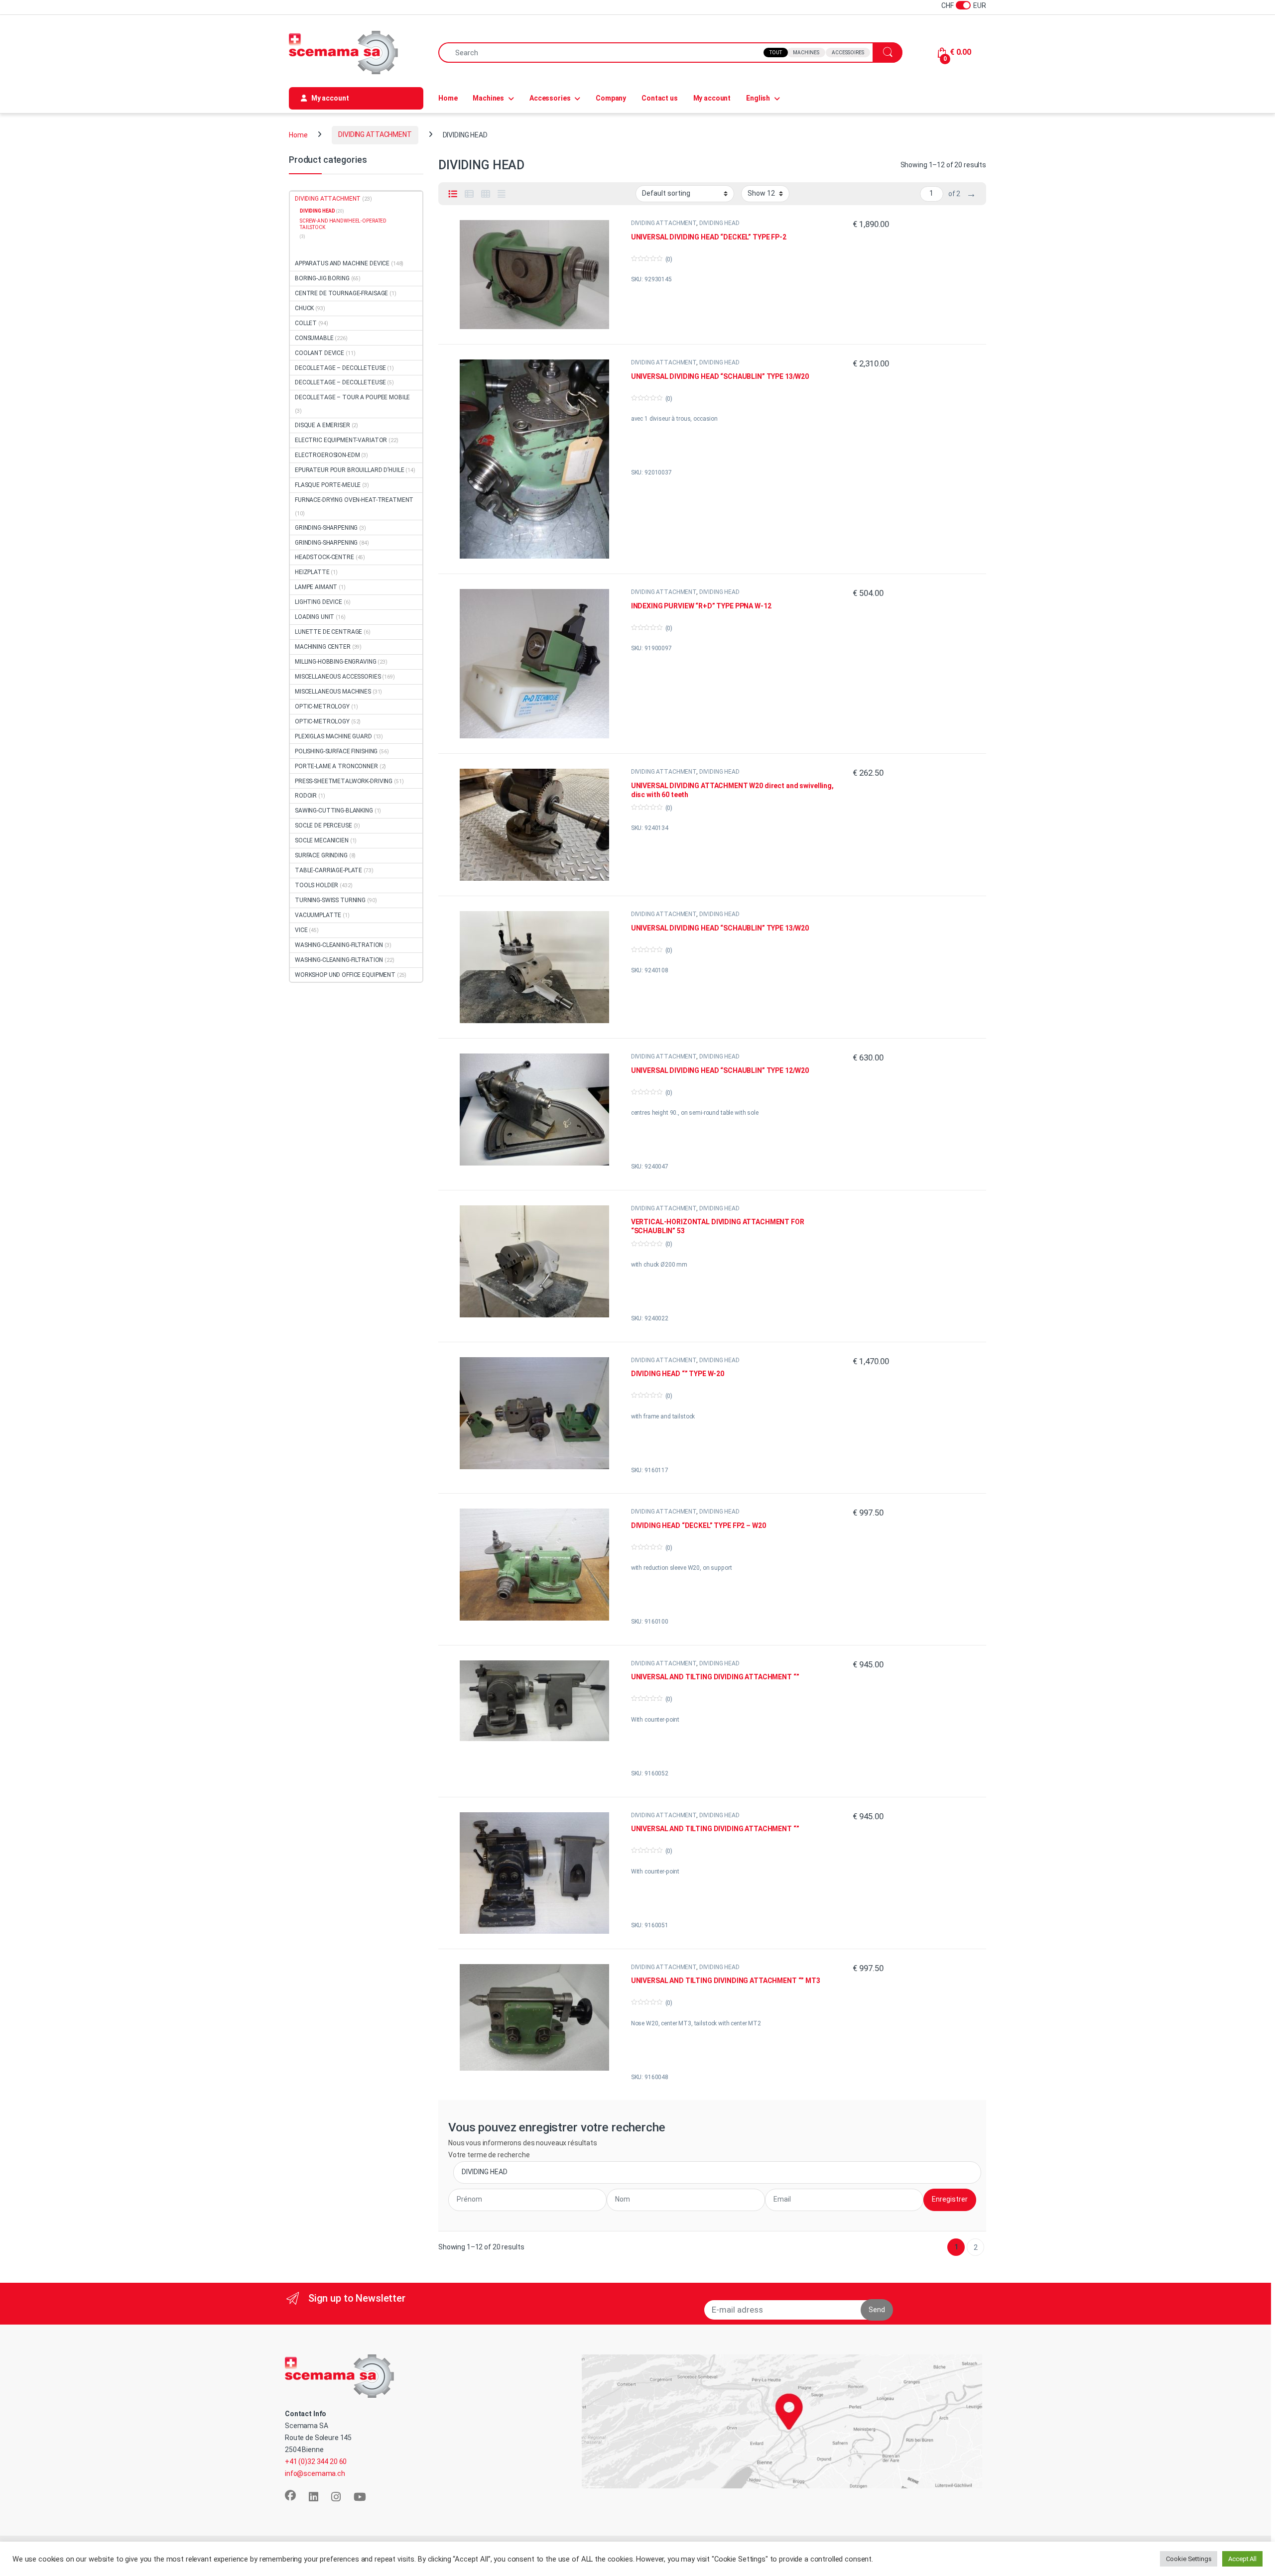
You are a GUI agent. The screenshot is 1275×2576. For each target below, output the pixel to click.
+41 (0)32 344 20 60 (316, 2461)
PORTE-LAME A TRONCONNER (336, 766)
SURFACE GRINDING (321, 855)
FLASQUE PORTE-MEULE (328, 485)
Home (448, 98)
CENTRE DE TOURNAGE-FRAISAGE (341, 293)
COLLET (306, 323)
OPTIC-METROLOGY (322, 706)
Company (611, 98)
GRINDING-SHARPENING (326, 528)
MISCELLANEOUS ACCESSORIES (338, 677)
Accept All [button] (1242, 2559)
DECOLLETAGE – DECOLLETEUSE (340, 368)
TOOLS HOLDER (317, 885)
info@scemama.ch (315, 2473)
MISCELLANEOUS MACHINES (333, 692)
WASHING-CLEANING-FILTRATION (339, 945)
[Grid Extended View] (502, 194)
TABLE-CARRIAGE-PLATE (328, 870)
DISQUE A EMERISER (322, 425)
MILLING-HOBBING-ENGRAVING (336, 662)
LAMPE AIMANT (316, 587)
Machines (806, 53)
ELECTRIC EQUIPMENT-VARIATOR (341, 440)
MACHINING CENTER (323, 647)
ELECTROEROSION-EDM (327, 455)
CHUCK (304, 308)
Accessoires (848, 53)
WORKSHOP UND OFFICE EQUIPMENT (345, 975)
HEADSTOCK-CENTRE (324, 557)
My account (712, 98)
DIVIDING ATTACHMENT (375, 134)
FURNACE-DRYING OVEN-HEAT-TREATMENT (354, 500)
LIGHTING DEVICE (319, 602)
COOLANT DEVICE (319, 353)
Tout (776, 53)
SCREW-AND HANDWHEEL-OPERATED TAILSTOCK (343, 224)
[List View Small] (469, 194)
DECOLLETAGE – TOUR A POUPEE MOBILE (352, 397)
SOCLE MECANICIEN (322, 840)
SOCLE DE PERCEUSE (323, 825)
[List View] (453, 194)
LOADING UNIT (315, 617)
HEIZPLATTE (312, 572)
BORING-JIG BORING (322, 278)
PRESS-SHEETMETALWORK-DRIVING (344, 781)
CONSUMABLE (314, 338)
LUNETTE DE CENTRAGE (328, 632)
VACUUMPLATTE (318, 915)
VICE (301, 930)
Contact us (660, 98)
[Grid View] (486, 194)
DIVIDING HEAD (719, 223)
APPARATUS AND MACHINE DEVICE (342, 263)
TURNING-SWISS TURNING (330, 900)
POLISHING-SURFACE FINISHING (336, 751)
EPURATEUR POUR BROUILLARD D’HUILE (349, 470)
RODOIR (306, 796)
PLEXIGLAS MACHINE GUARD (333, 736)
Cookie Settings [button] (1189, 2559)
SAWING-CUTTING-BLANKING (334, 811)
